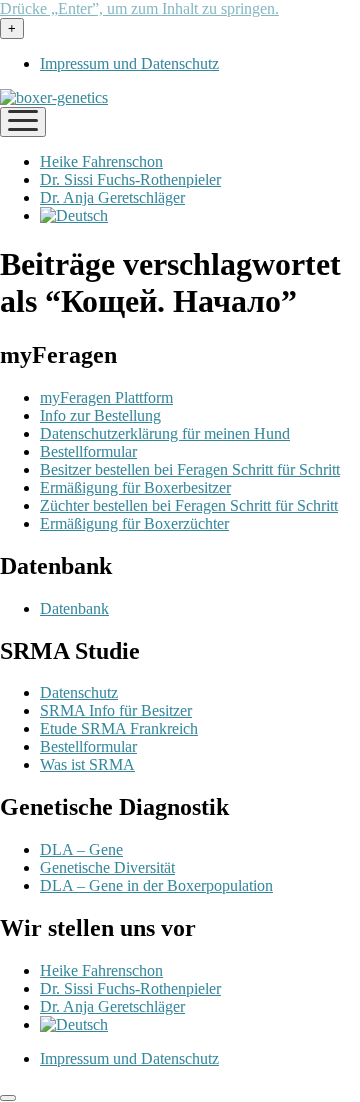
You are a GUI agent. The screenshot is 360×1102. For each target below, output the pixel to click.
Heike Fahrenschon (101, 161)
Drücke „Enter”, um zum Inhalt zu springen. (139, 8)
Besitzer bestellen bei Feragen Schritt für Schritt (190, 469)
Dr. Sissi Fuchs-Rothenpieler (130, 179)
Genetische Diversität (107, 867)
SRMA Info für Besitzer (116, 710)
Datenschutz (79, 692)
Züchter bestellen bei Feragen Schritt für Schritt (189, 505)
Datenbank (74, 608)
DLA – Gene (81, 849)
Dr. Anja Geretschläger (112, 197)
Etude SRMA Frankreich (119, 728)
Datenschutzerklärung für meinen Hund (165, 433)
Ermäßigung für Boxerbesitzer (135, 487)
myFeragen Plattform (106, 397)
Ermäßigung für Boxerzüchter (134, 523)
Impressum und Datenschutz (129, 63)
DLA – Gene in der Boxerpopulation (156, 885)
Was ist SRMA (87, 764)
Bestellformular (88, 451)
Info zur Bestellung (100, 415)
